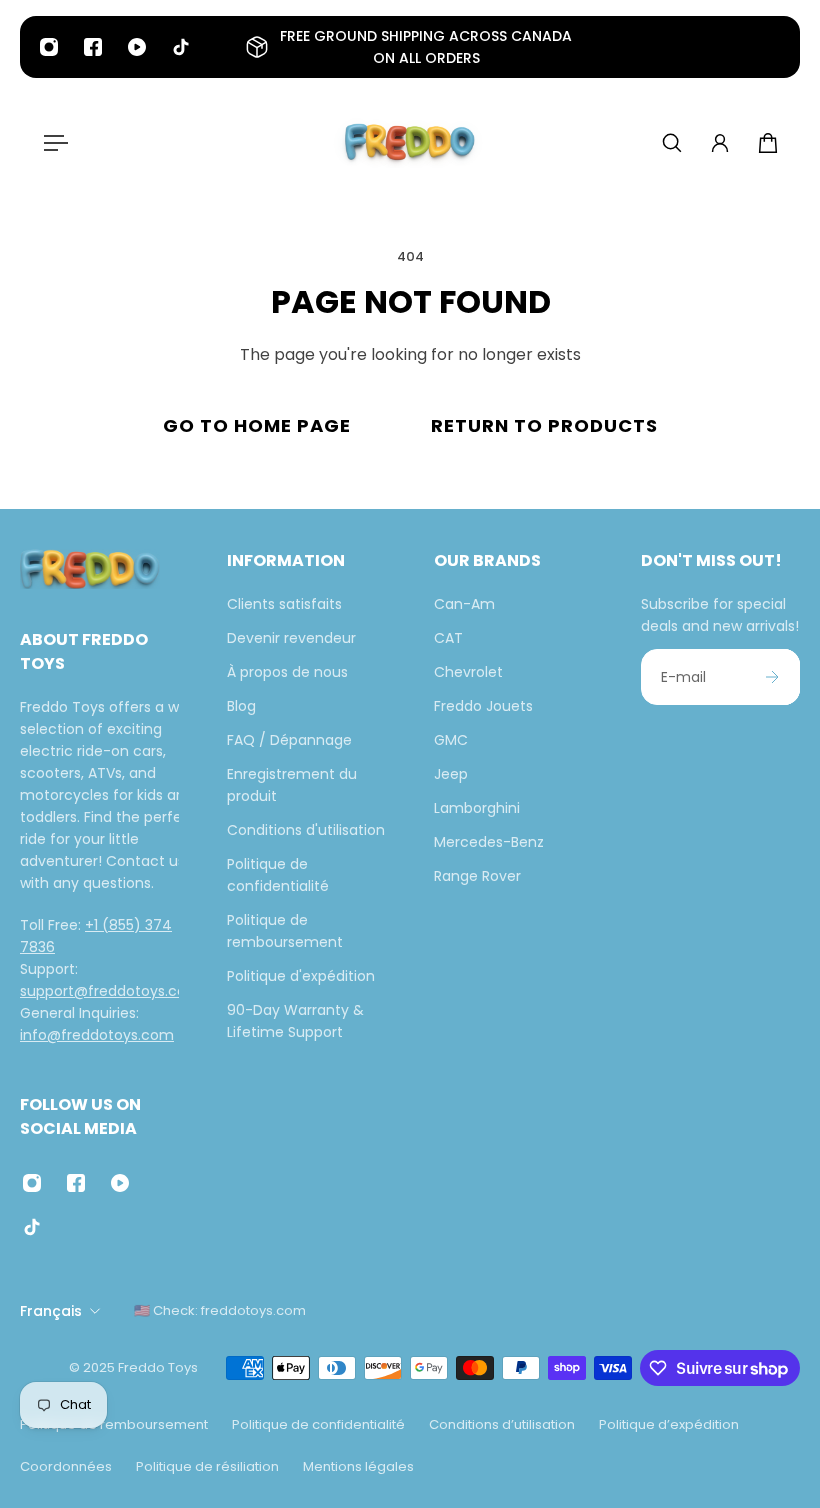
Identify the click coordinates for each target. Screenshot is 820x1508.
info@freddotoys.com (97, 1034)
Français (51, 1311)
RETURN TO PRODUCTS (544, 425)
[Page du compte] (720, 143)
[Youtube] (137, 47)
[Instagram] (49, 47)
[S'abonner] (772, 677)
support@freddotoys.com (110, 990)
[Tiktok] (181, 47)
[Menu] (52, 143)
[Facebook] (93, 47)
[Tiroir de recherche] (672, 143)
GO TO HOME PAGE (257, 425)
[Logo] (410, 143)
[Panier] (768, 143)
